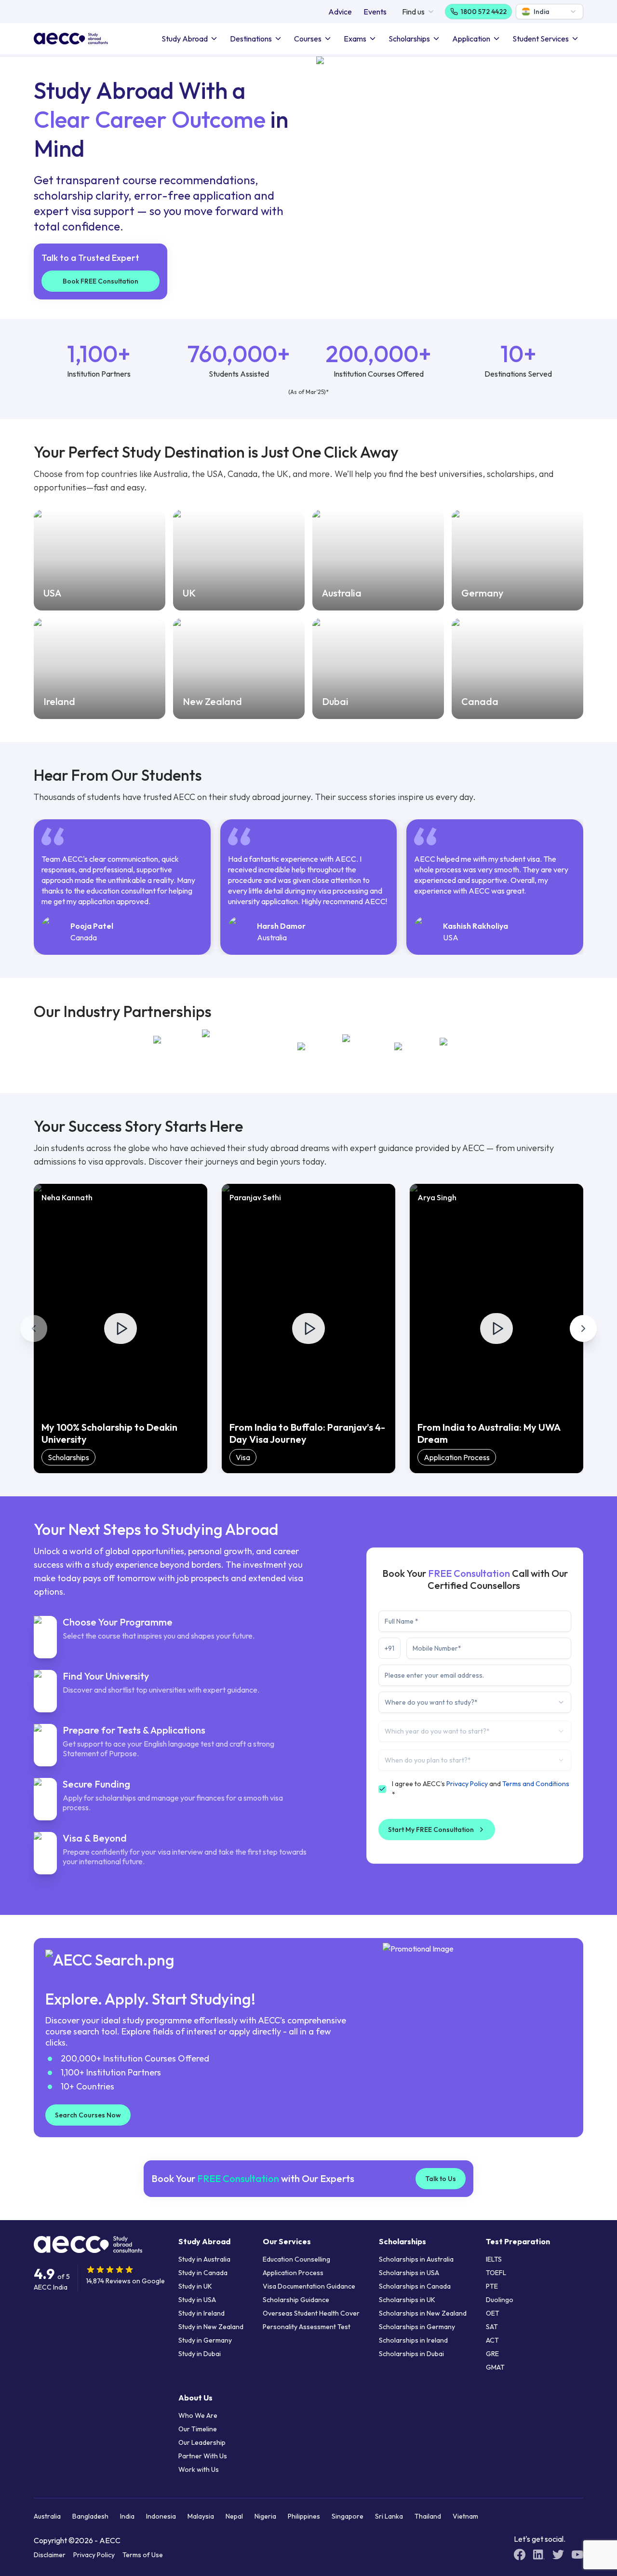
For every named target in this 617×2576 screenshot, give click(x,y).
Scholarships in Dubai (411, 2354)
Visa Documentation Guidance (309, 2286)
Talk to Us (441, 2179)
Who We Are (198, 2415)
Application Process (293, 2273)
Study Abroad (185, 39)
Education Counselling (296, 2259)
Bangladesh (90, 2516)
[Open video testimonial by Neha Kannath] (121, 1329)
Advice (340, 12)
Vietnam (465, 2516)
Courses (308, 39)
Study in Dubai (200, 2354)
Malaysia (201, 2516)
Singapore (348, 2516)
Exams (355, 39)
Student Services (541, 39)
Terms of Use (143, 2555)
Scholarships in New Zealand (423, 2313)
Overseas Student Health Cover (311, 2313)
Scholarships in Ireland (413, 2340)
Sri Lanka (389, 2516)
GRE (492, 2354)
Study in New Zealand (211, 2327)
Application (471, 39)
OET (493, 2313)
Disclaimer (50, 2555)
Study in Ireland (201, 2313)
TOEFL (496, 2273)
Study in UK (195, 2286)
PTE (492, 2286)
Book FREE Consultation (101, 281)
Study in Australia (204, 2259)
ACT (492, 2340)
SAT (492, 2327)
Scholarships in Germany (417, 2327)
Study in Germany (205, 2340)
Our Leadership (202, 2442)
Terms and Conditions (536, 1784)
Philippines (304, 2516)
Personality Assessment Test (307, 2327)
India (127, 2516)
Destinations (251, 39)
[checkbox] (382, 1789)
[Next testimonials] (583, 1329)
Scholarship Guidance (296, 2300)
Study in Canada (203, 2273)
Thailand (428, 2516)
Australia (47, 2516)
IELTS (494, 2259)
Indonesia (161, 2516)
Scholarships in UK (407, 2300)
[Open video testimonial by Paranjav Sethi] (308, 1329)
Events (375, 12)
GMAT (495, 2367)
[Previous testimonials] (34, 1329)
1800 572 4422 (484, 12)
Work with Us (199, 2469)
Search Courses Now (88, 2115)
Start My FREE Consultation (431, 1830)
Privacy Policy (467, 1784)
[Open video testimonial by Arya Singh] (496, 1329)
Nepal (234, 2516)
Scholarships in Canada (415, 2286)
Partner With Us (203, 2456)
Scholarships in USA (409, 2273)
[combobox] (550, 12)
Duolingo (500, 2300)
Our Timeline (198, 2429)
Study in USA (197, 2300)
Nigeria (265, 2516)
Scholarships (409, 39)
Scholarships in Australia (416, 2259)
